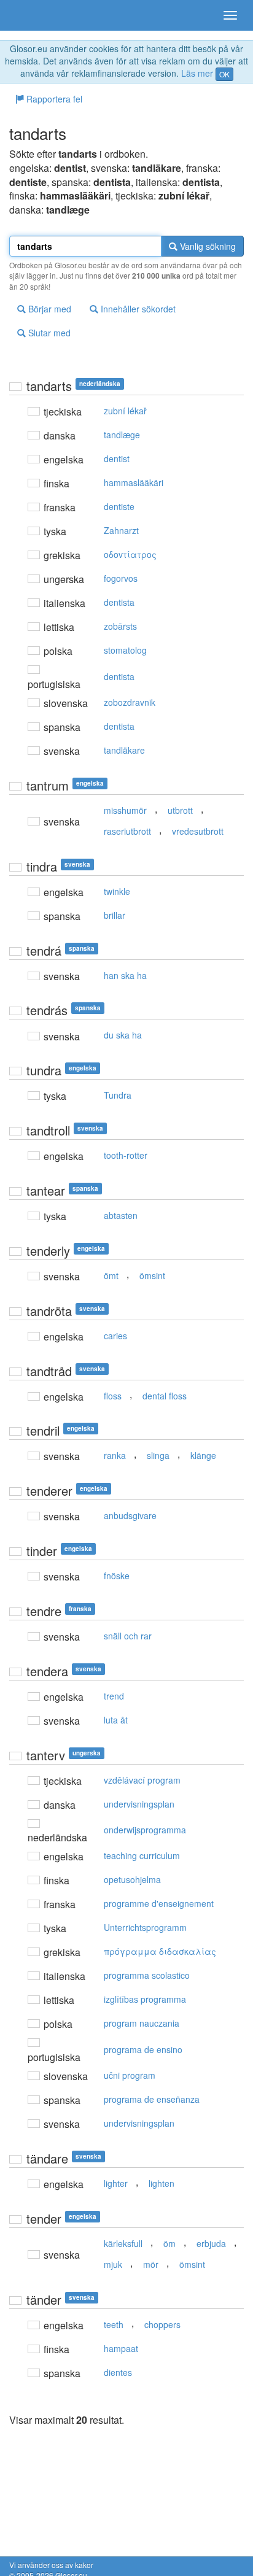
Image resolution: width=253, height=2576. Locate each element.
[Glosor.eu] (31, 15)
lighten (162, 2183)
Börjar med (49, 309)
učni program (130, 2075)
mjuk (113, 2264)
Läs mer (197, 73)
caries (115, 1336)
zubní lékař (125, 411)
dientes (118, 2372)
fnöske (117, 1576)
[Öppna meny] (230, 15)
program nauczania (142, 2023)
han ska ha (125, 975)
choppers (162, 2324)
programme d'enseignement (159, 1903)
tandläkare (124, 750)
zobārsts (120, 626)
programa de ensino (143, 2049)
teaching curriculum (142, 1855)
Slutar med (48, 333)
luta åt (116, 1720)
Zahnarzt (121, 530)
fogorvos (121, 578)
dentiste (119, 506)
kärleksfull (123, 2243)
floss (113, 1396)
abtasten (121, 1215)
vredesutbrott (198, 831)
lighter (116, 2183)
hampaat (121, 2348)
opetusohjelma (132, 1879)
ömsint (152, 1275)
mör (151, 2264)
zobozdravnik (130, 702)
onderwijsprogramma (145, 1830)
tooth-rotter (126, 1155)
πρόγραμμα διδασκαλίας (160, 1951)
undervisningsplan (139, 1804)
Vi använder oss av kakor (51, 2565)
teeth (114, 2324)
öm (169, 2243)
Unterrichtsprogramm (145, 1927)
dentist (117, 458)
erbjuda (211, 2243)
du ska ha (123, 1035)
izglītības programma (145, 1999)
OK (224, 74)
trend (114, 1696)
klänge (203, 1455)
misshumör (125, 810)
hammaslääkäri (134, 482)
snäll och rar (128, 1636)
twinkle (117, 891)
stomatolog (125, 650)
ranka (115, 1455)
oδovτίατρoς (130, 554)
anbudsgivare (130, 1515)
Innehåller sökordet (137, 309)
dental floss (165, 1396)
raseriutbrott (127, 831)
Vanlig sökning (207, 246)
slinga (158, 1455)
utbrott (180, 810)
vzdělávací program (142, 1780)
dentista (119, 602)
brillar (115, 915)
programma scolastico (147, 1975)
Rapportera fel (53, 99)
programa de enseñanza (152, 2099)
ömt (111, 1275)
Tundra (118, 1095)
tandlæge (122, 435)
